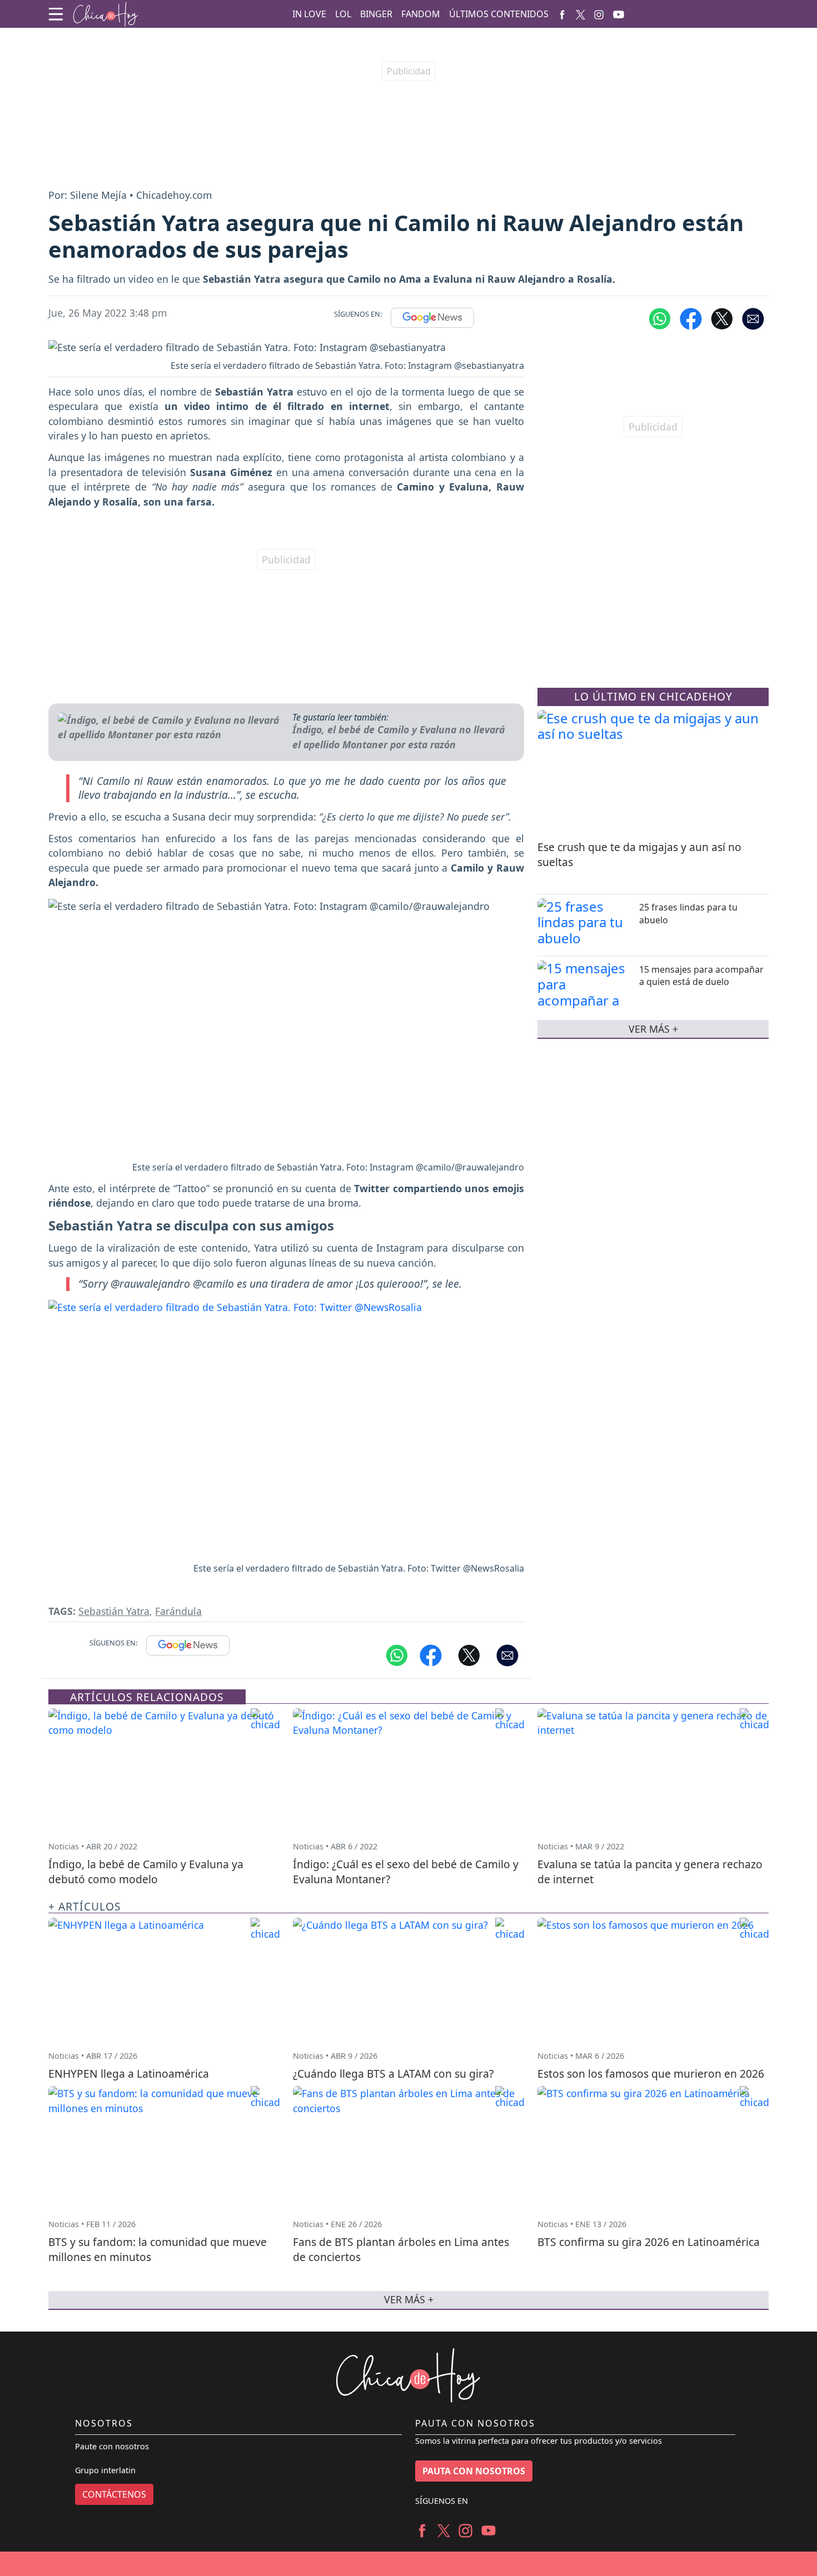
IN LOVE (309, 14)
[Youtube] (619, 14)
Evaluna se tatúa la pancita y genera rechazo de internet (650, 1872)
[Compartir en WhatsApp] (660, 318)
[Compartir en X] (722, 318)
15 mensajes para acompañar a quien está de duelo (701, 975)
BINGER (376, 14)
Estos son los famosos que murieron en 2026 (651, 2074)
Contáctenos (114, 2494)
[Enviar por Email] (753, 318)
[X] (581, 14)
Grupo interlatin (105, 2470)
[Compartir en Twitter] (469, 1654)
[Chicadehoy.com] (106, 14)
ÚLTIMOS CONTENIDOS (499, 14)
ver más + (653, 1028)
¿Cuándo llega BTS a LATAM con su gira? (393, 2074)
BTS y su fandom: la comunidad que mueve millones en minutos (158, 2249)
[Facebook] (562, 14)
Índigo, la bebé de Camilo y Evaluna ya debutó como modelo (146, 1872)
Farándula (178, 1611)
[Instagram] (599, 14)
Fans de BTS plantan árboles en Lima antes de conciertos (401, 2249)
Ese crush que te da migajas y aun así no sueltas (639, 854)
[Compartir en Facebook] (691, 318)
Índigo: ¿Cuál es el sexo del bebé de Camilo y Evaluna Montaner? (406, 1872)
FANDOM (421, 14)
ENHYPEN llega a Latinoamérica (129, 2074)
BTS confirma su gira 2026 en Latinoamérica (649, 2242)
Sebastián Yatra (114, 1611)
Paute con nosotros (112, 2446)
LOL (343, 14)
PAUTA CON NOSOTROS (474, 2471)
